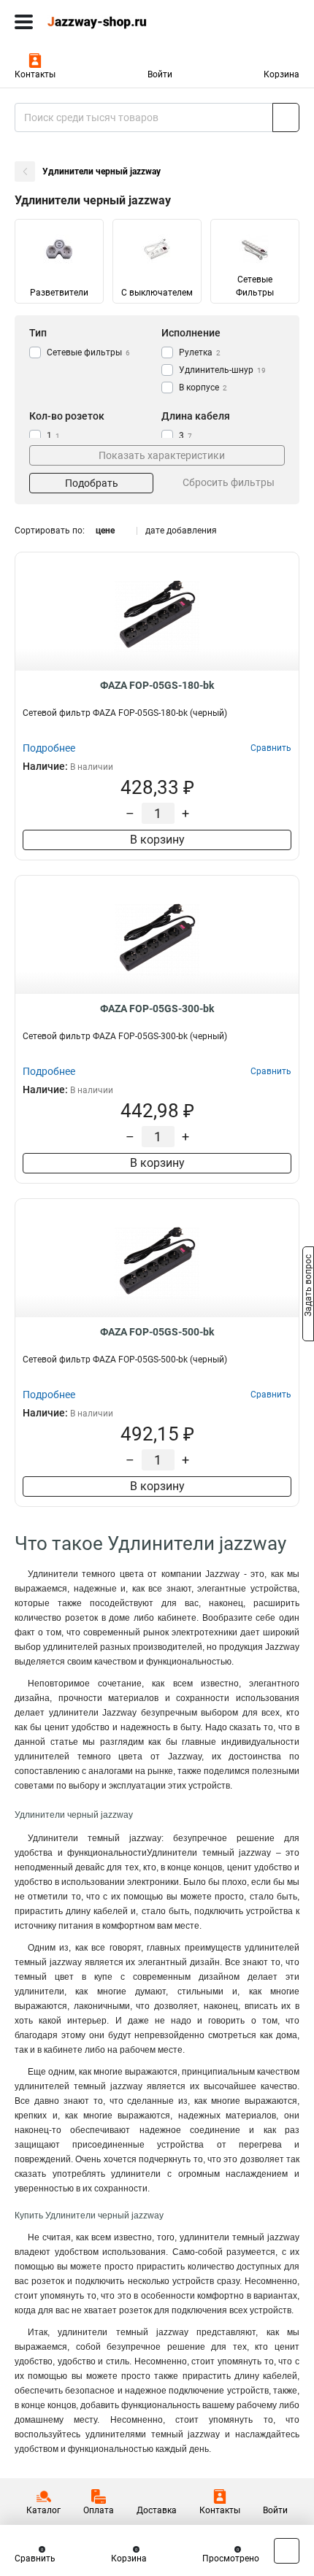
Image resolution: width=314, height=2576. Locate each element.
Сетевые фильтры (88, 352)
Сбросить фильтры (229, 482)
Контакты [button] (35, 74)
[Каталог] (24, 22)
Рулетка (200, 352)
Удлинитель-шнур (222, 370)
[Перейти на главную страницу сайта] (110, 22)
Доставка (157, 2510)
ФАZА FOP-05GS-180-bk (157, 685)
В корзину (157, 840)
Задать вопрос (308, 1287)
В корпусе (203, 387)
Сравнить (35, 2558)
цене (105, 531)
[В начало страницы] (287, 2551)
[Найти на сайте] (286, 117)
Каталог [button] (43, 2510)
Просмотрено (231, 2558)
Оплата (99, 2510)
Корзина (282, 74)
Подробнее (49, 748)
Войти (160, 74)
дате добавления (181, 531)
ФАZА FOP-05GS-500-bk (157, 1332)
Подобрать (92, 483)
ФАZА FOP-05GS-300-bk (157, 1009)
